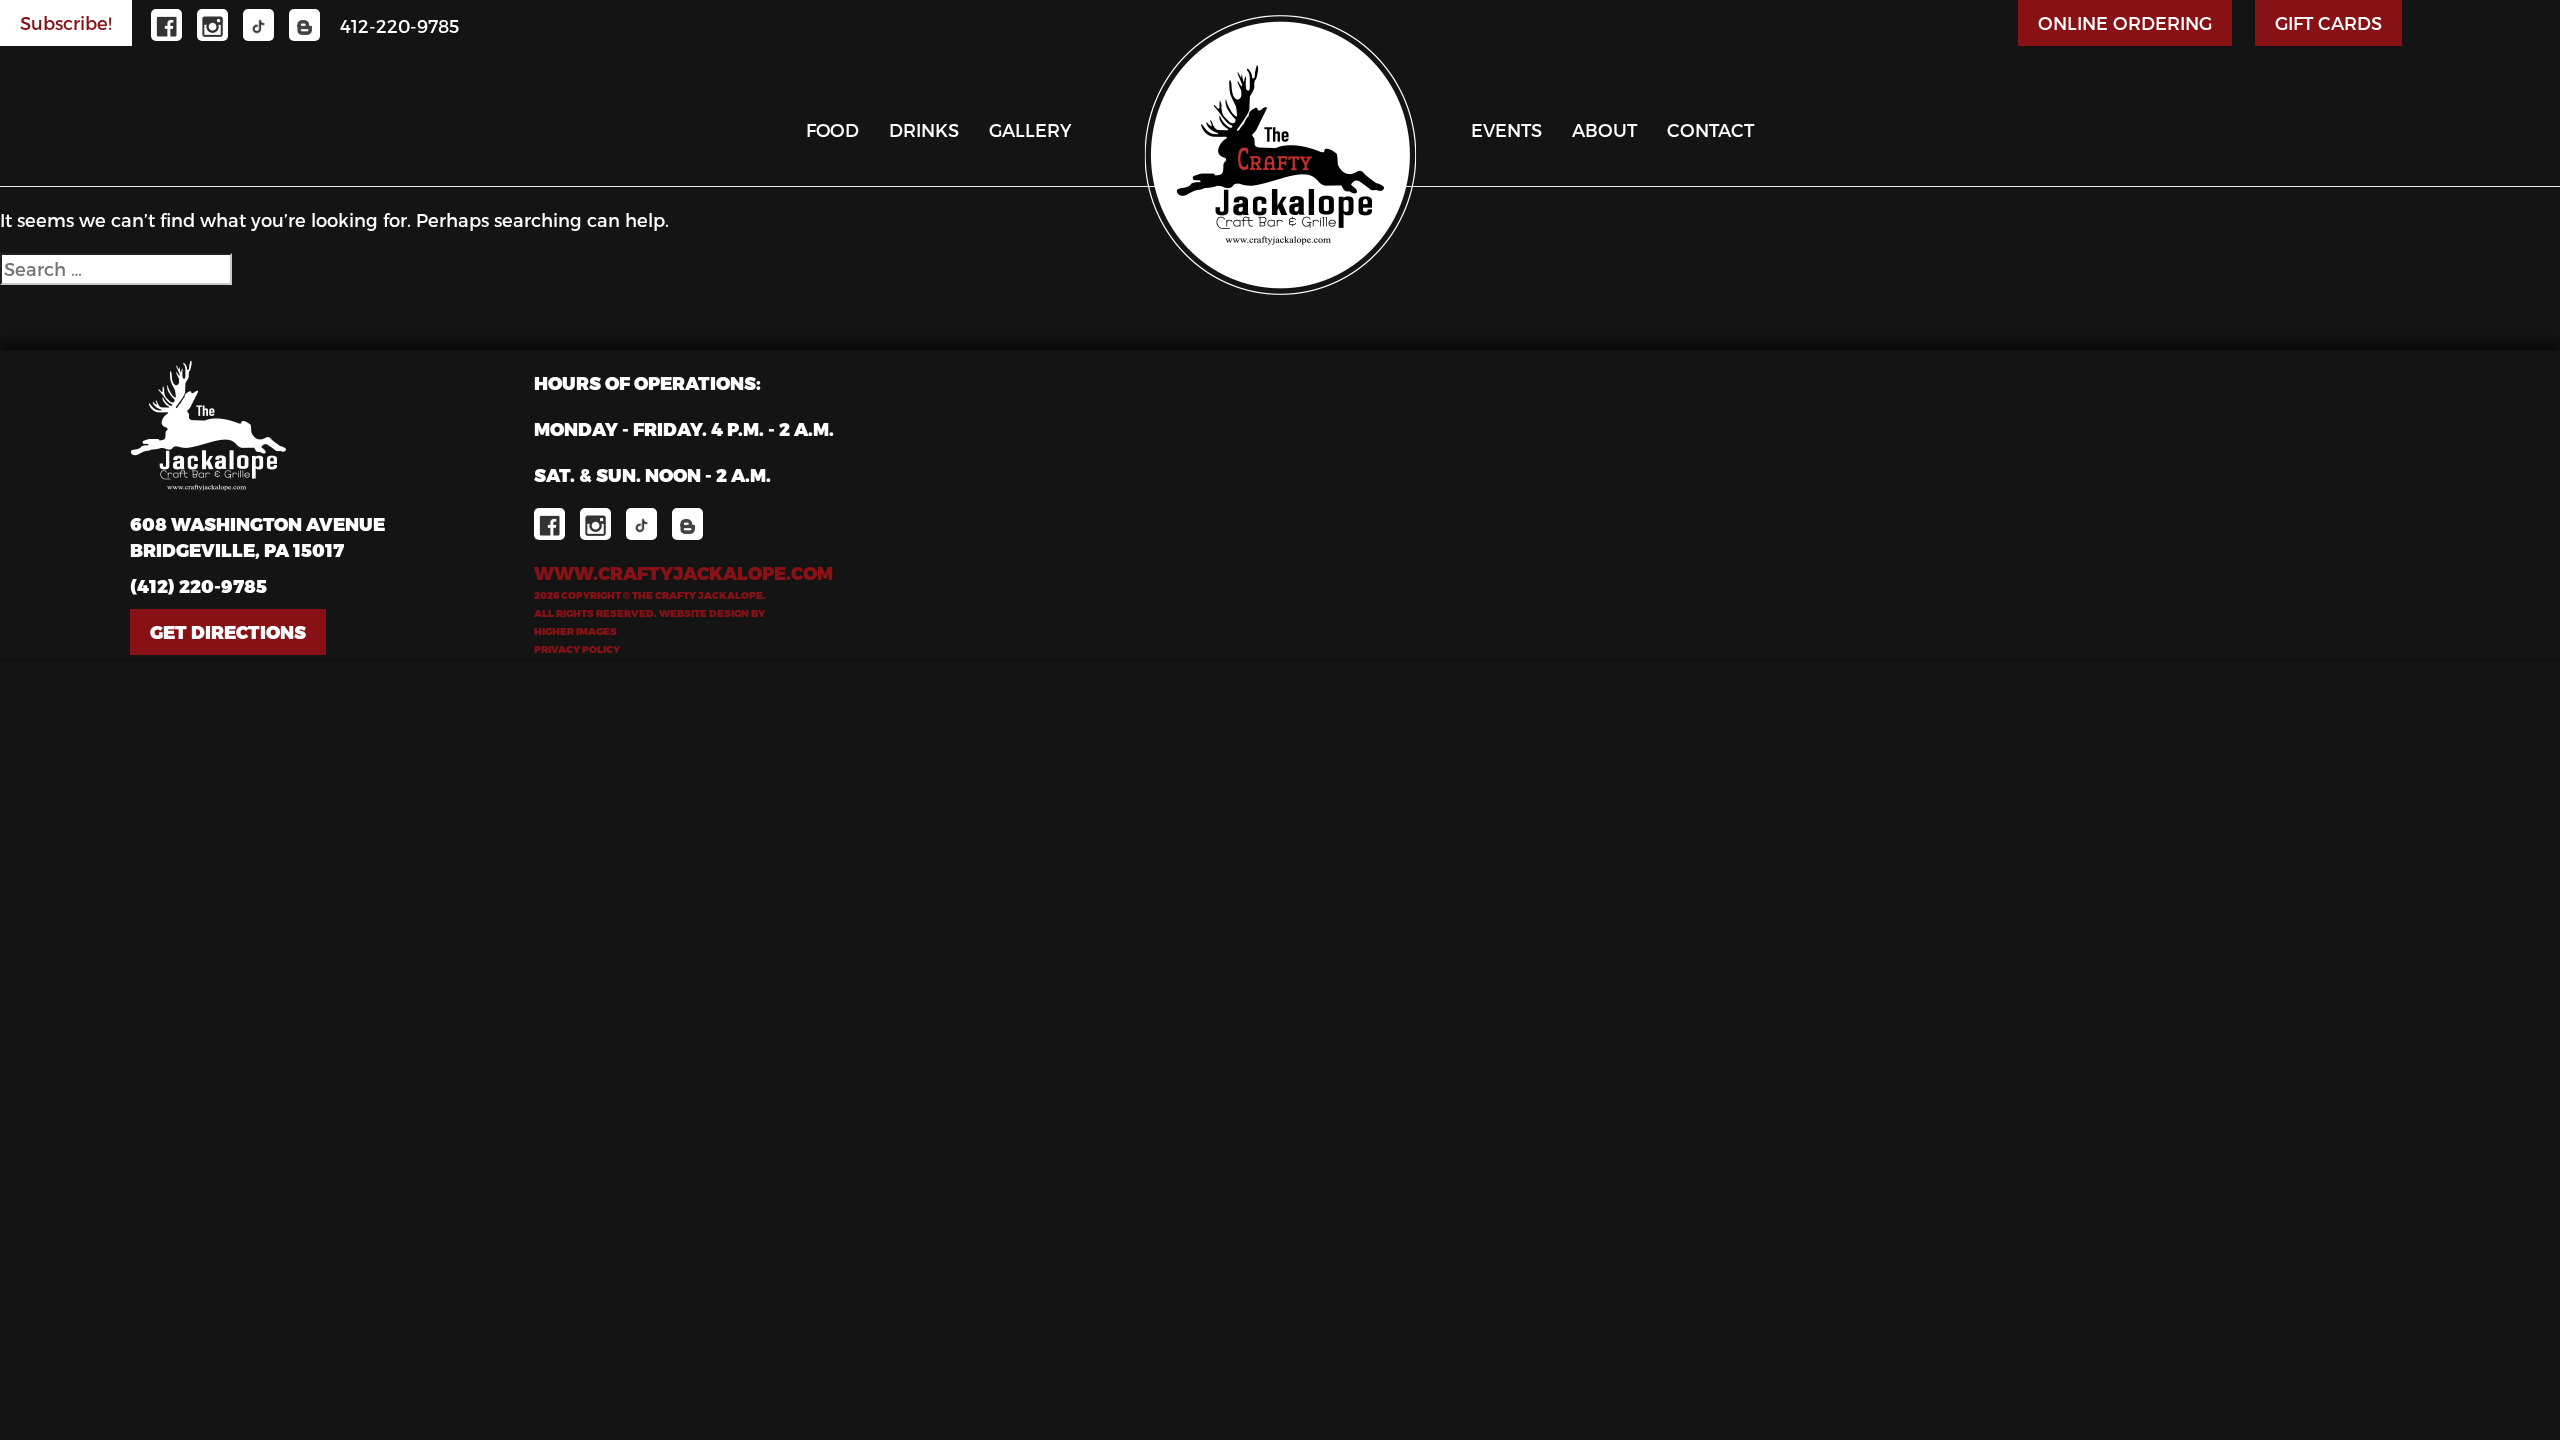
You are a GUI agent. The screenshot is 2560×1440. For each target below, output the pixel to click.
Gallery (1030, 129)
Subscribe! (66, 22)
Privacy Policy (577, 649)
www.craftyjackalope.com (683, 572)
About (1604, 129)
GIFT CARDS (2328, 22)
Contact (1710, 129)
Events (1506, 129)
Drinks (924, 129)
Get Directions (228, 631)
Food (832, 129)
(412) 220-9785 (198, 585)
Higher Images (575, 631)
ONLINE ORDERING (2125, 22)
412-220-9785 (399, 25)
